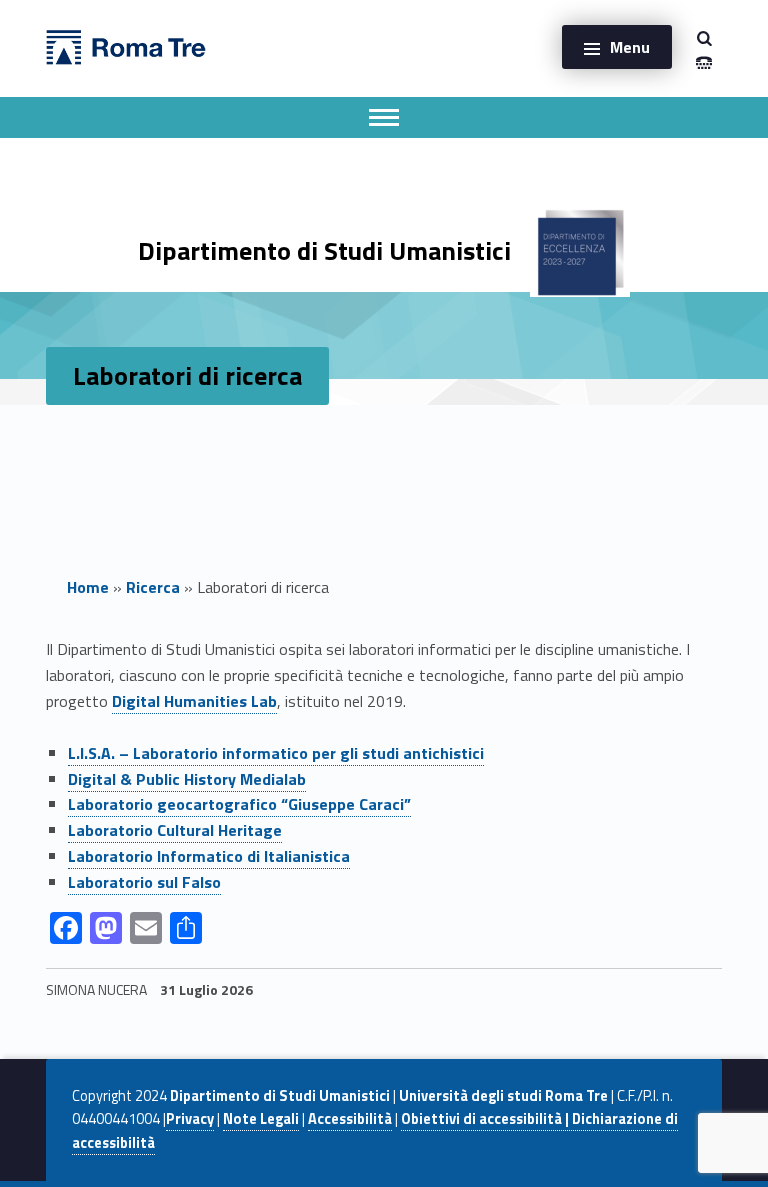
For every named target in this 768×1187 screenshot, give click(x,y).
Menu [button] (630, 47)
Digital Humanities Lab (194, 701)
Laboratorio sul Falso (144, 882)
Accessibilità (350, 1119)
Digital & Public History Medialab (187, 779)
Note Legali (261, 1119)
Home (88, 587)
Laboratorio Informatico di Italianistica (209, 856)
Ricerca (153, 587)
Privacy (190, 1119)
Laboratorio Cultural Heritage (175, 830)
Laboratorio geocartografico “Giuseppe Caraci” (239, 804)
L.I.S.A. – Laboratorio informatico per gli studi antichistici (276, 753)
